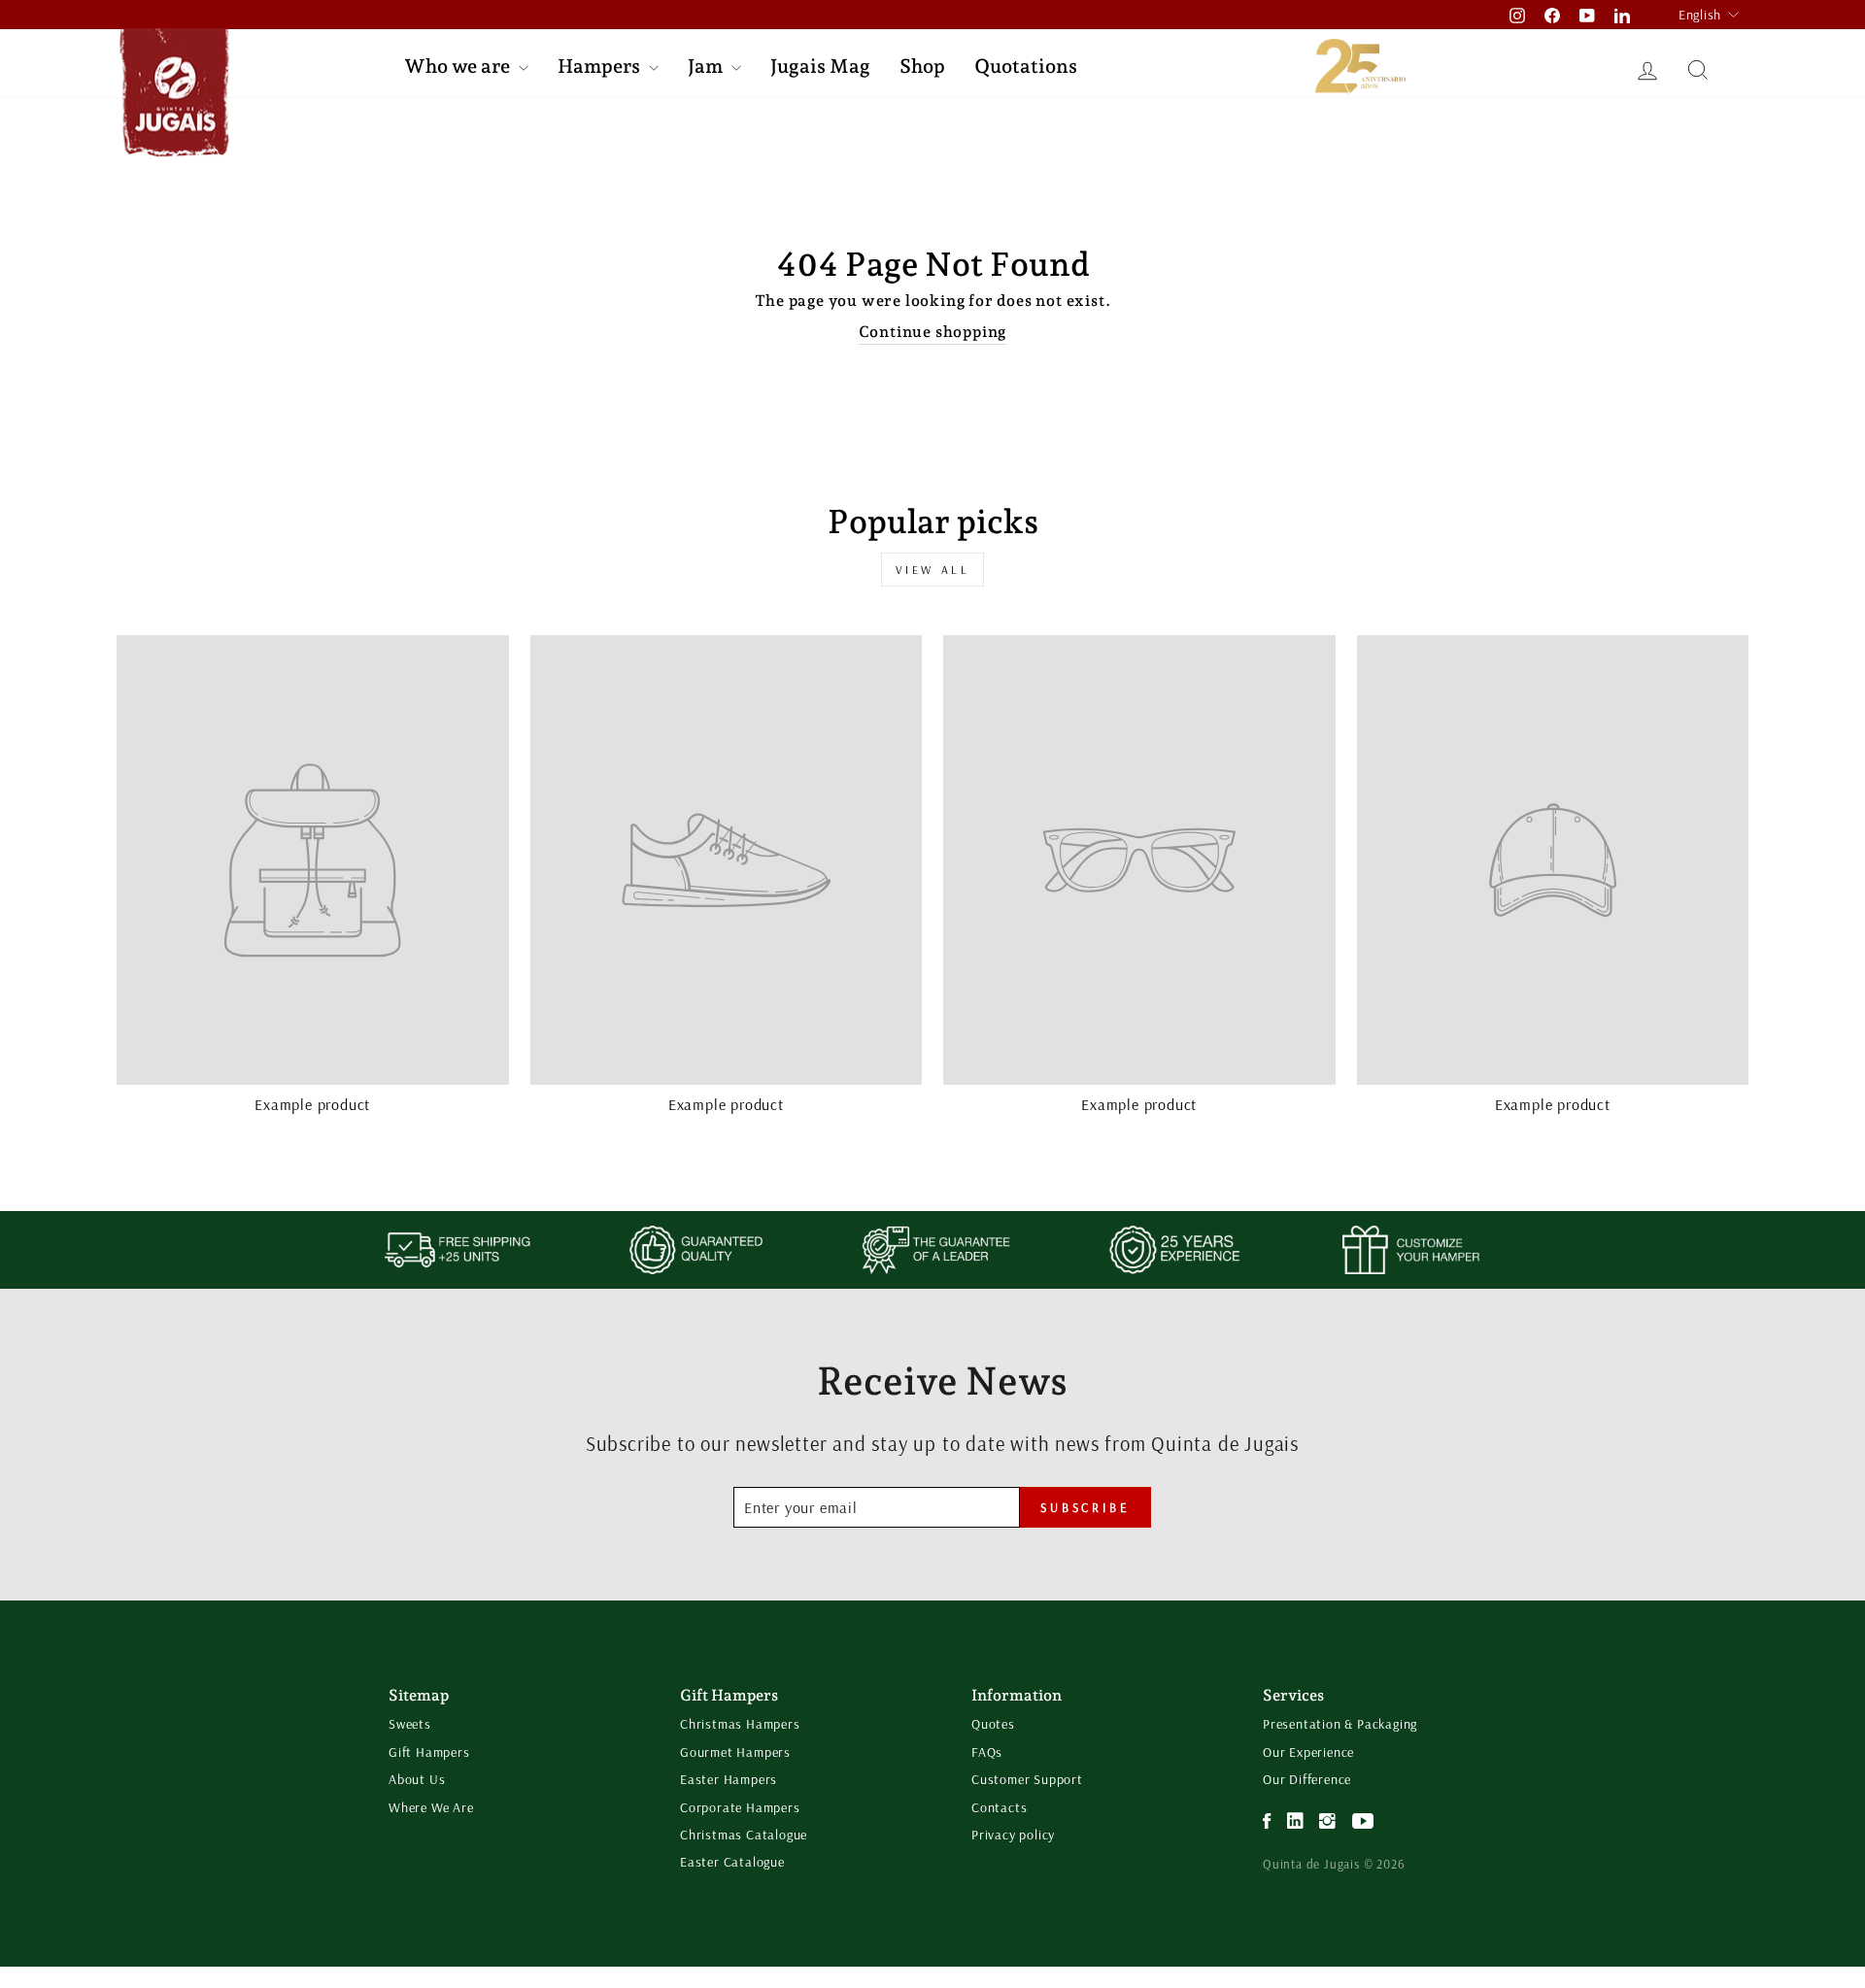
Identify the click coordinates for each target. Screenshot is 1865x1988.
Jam (707, 66)
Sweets (410, 1724)
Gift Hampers (429, 1752)
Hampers (601, 66)
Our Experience (1308, 1752)
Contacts (999, 1807)
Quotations (1026, 66)
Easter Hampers (729, 1779)
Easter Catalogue (732, 1862)
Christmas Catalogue (744, 1835)
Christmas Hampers (740, 1724)
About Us (417, 1779)
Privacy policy (1013, 1835)
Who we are (459, 66)
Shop (922, 66)
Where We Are (431, 1807)
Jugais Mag (820, 66)
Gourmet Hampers (735, 1752)
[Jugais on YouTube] (1363, 1821)
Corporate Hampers (740, 1807)
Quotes (993, 1724)
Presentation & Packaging (1340, 1724)
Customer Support (1027, 1779)
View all (933, 570)
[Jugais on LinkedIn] (1296, 1821)
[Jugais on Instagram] (1328, 1821)
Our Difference (1307, 1779)
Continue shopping (933, 332)
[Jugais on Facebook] (1267, 1821)
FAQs (987, 1752)
